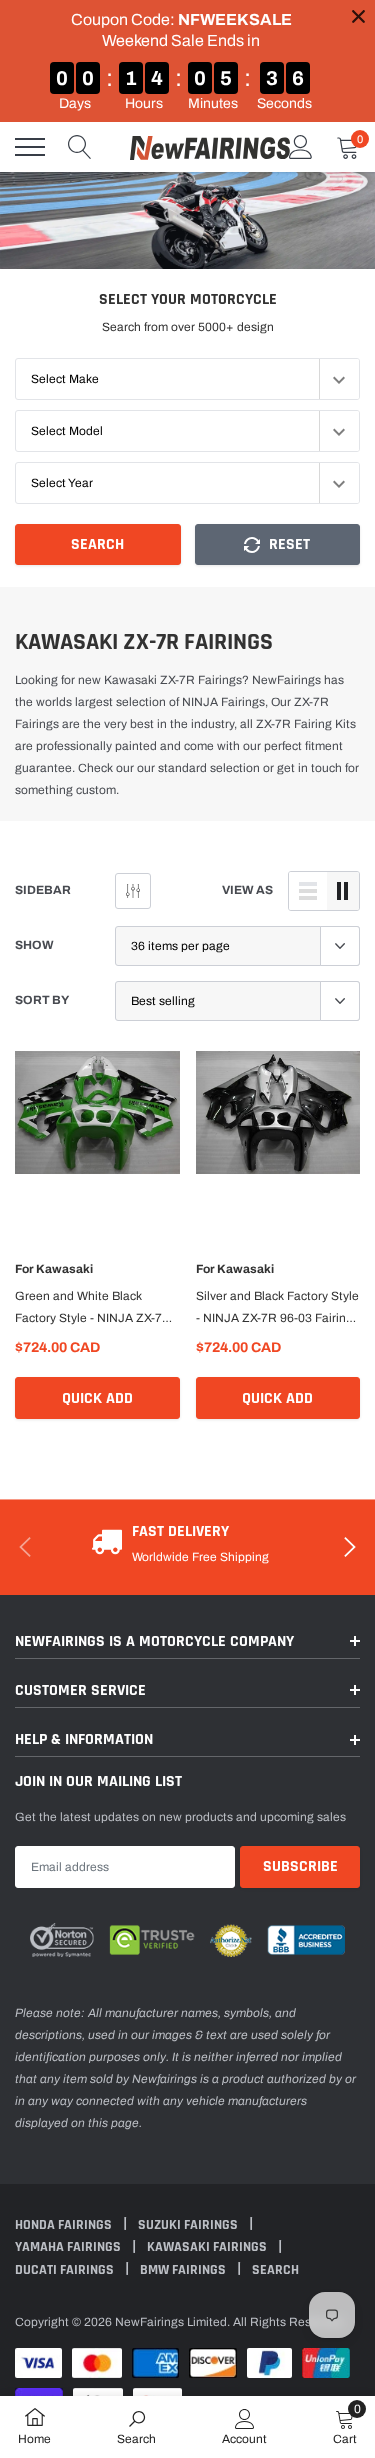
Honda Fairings (65, 2225)
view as (247, 890)
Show (34, 945)
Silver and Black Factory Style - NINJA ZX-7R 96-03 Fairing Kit (277, 1309)
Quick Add (97, 1398)
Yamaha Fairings (69, 2247)
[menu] (30, 147)
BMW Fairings (184, 2270)
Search (97, 544)
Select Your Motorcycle (188, 299)
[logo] (210, 147)
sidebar (43, 890)
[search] (80, 147)
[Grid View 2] (343, 891)
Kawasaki (64, 1269)
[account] (301, 147)
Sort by (42, 1000)
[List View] (308, 891)
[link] (97, 1128)
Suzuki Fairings (189, 2225)
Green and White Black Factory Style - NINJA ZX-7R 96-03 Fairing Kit (93, 1309)
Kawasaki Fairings (208, 2247)
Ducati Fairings (66, 2270)
